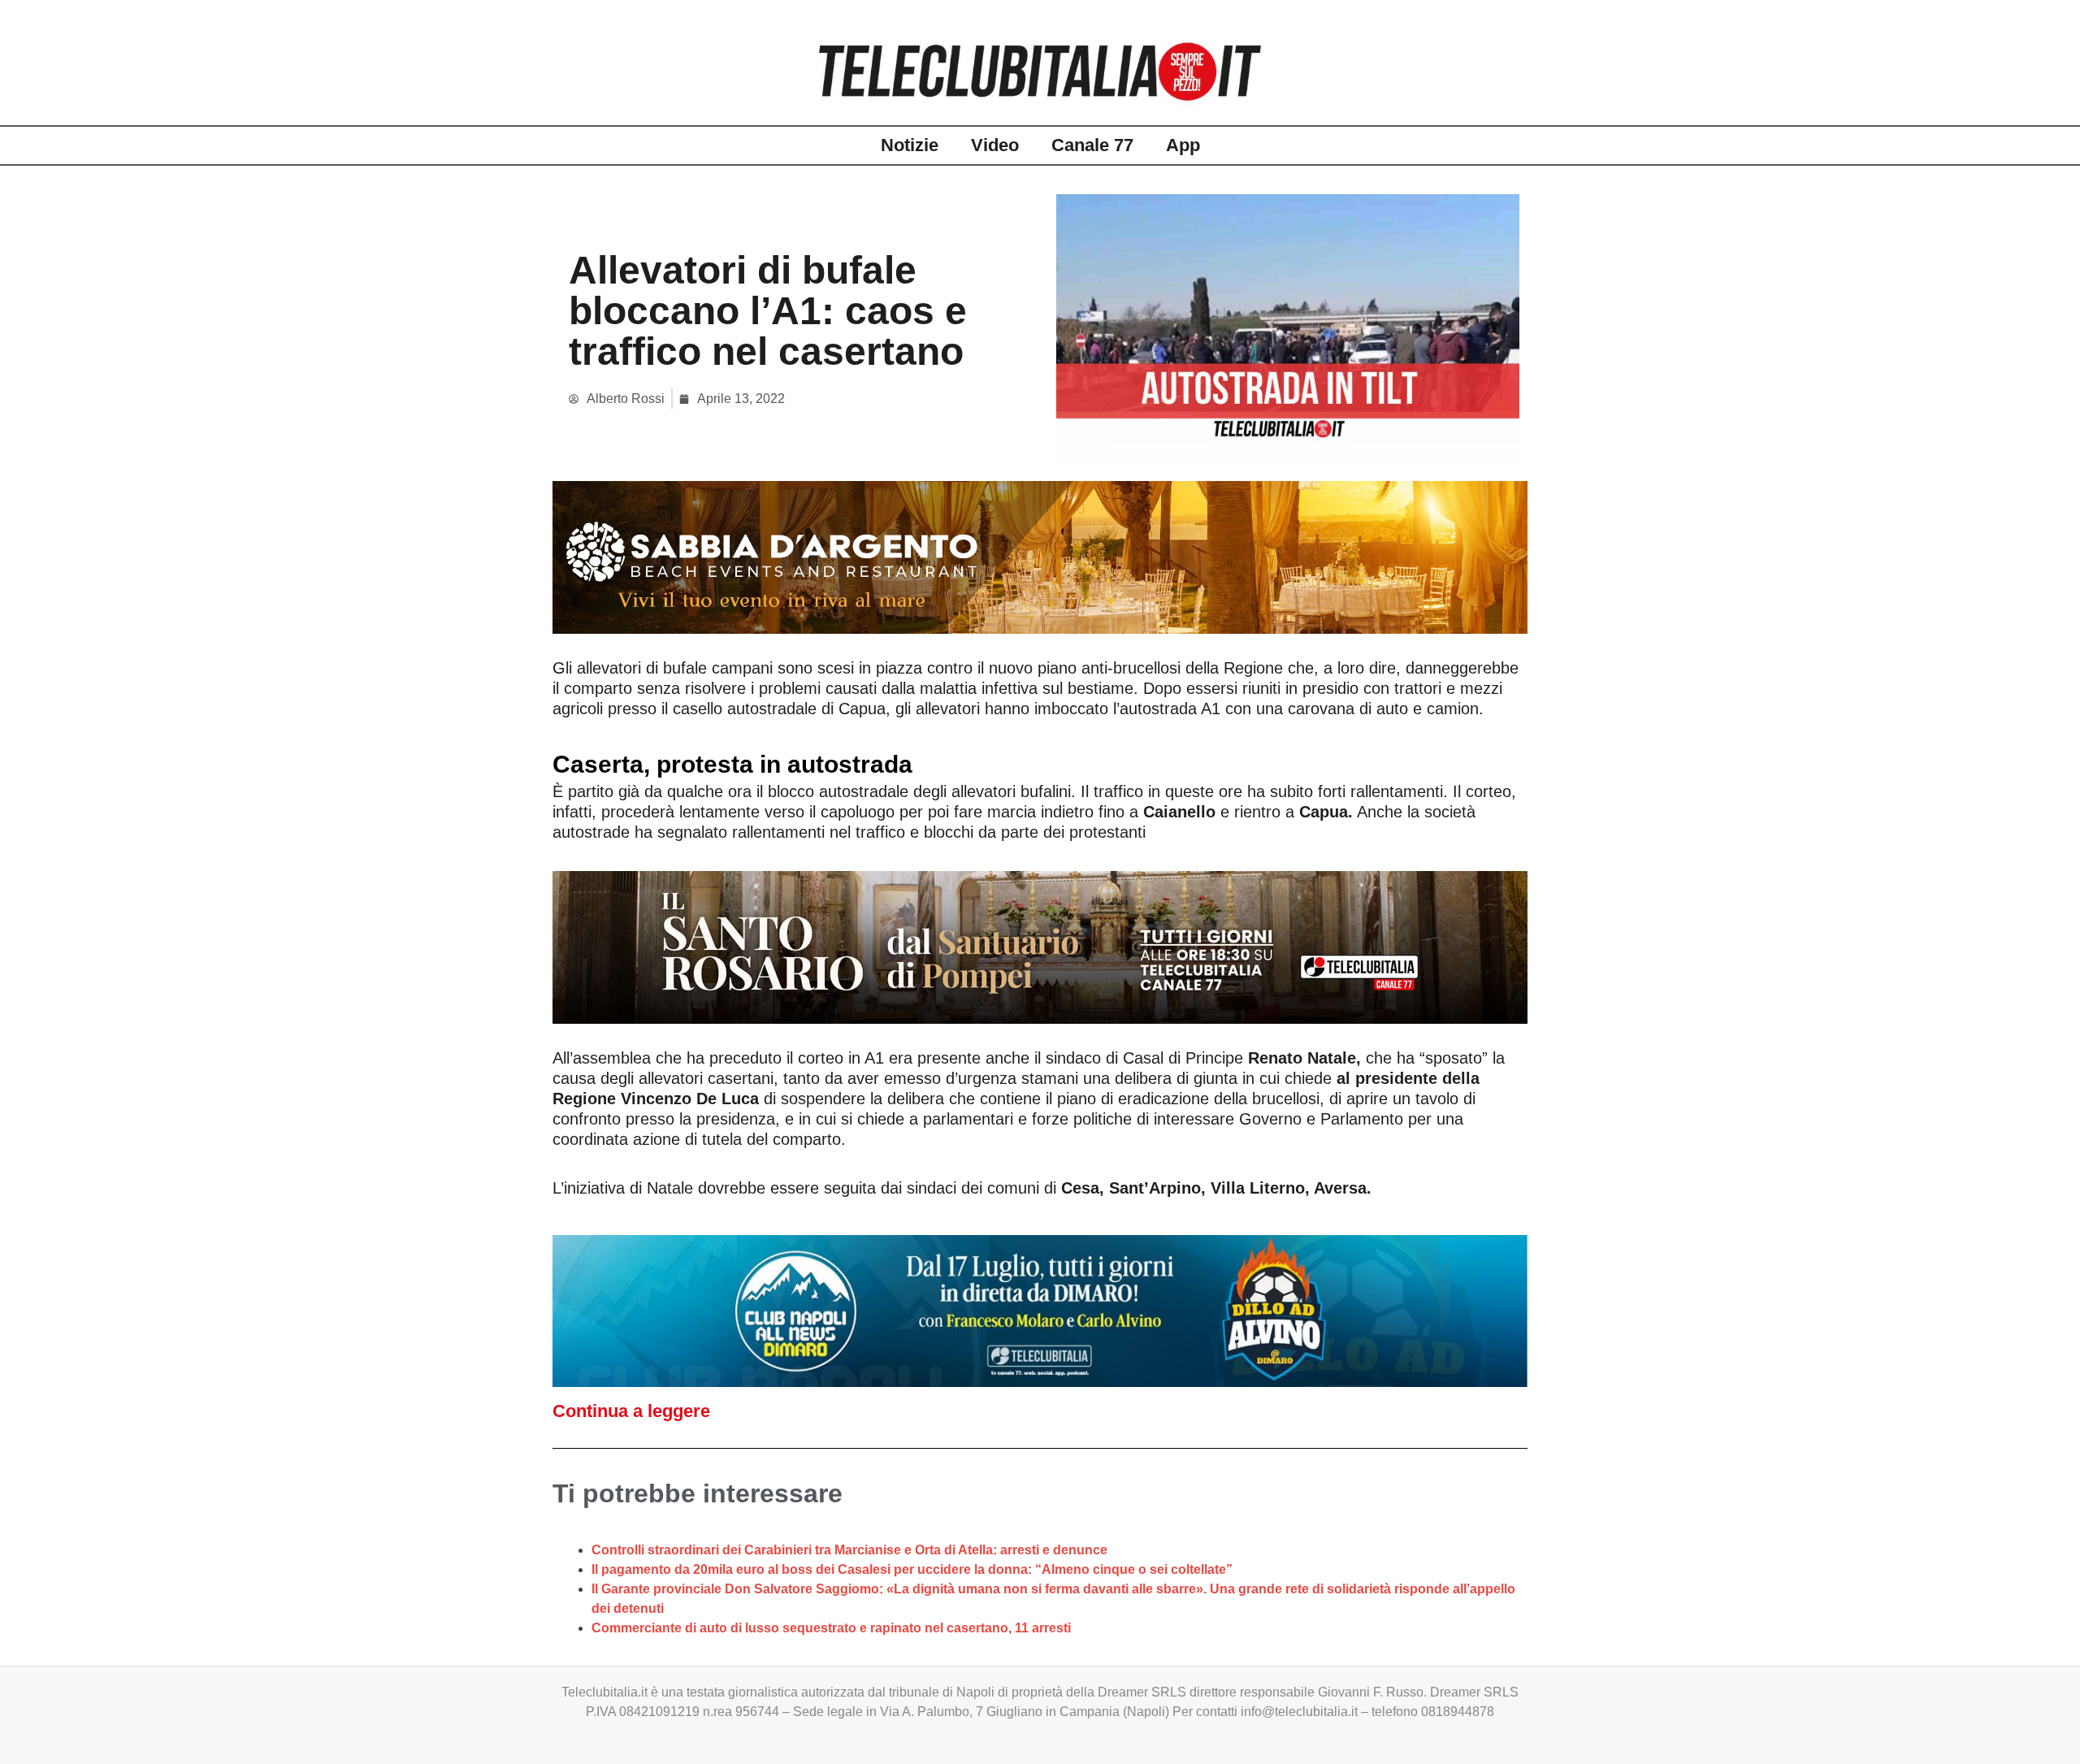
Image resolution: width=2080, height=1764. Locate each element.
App (1183, 145)
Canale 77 (1092, 145)
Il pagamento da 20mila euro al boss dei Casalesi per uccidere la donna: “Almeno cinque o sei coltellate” (912, 1569)
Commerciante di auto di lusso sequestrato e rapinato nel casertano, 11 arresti (831, 1628)
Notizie (910, 145)
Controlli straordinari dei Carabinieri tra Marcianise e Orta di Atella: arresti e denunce (849, 1550)
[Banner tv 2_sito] (1040, 946)
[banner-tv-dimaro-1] (1040, 1310)
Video (995, 145)
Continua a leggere (631, 1411)
